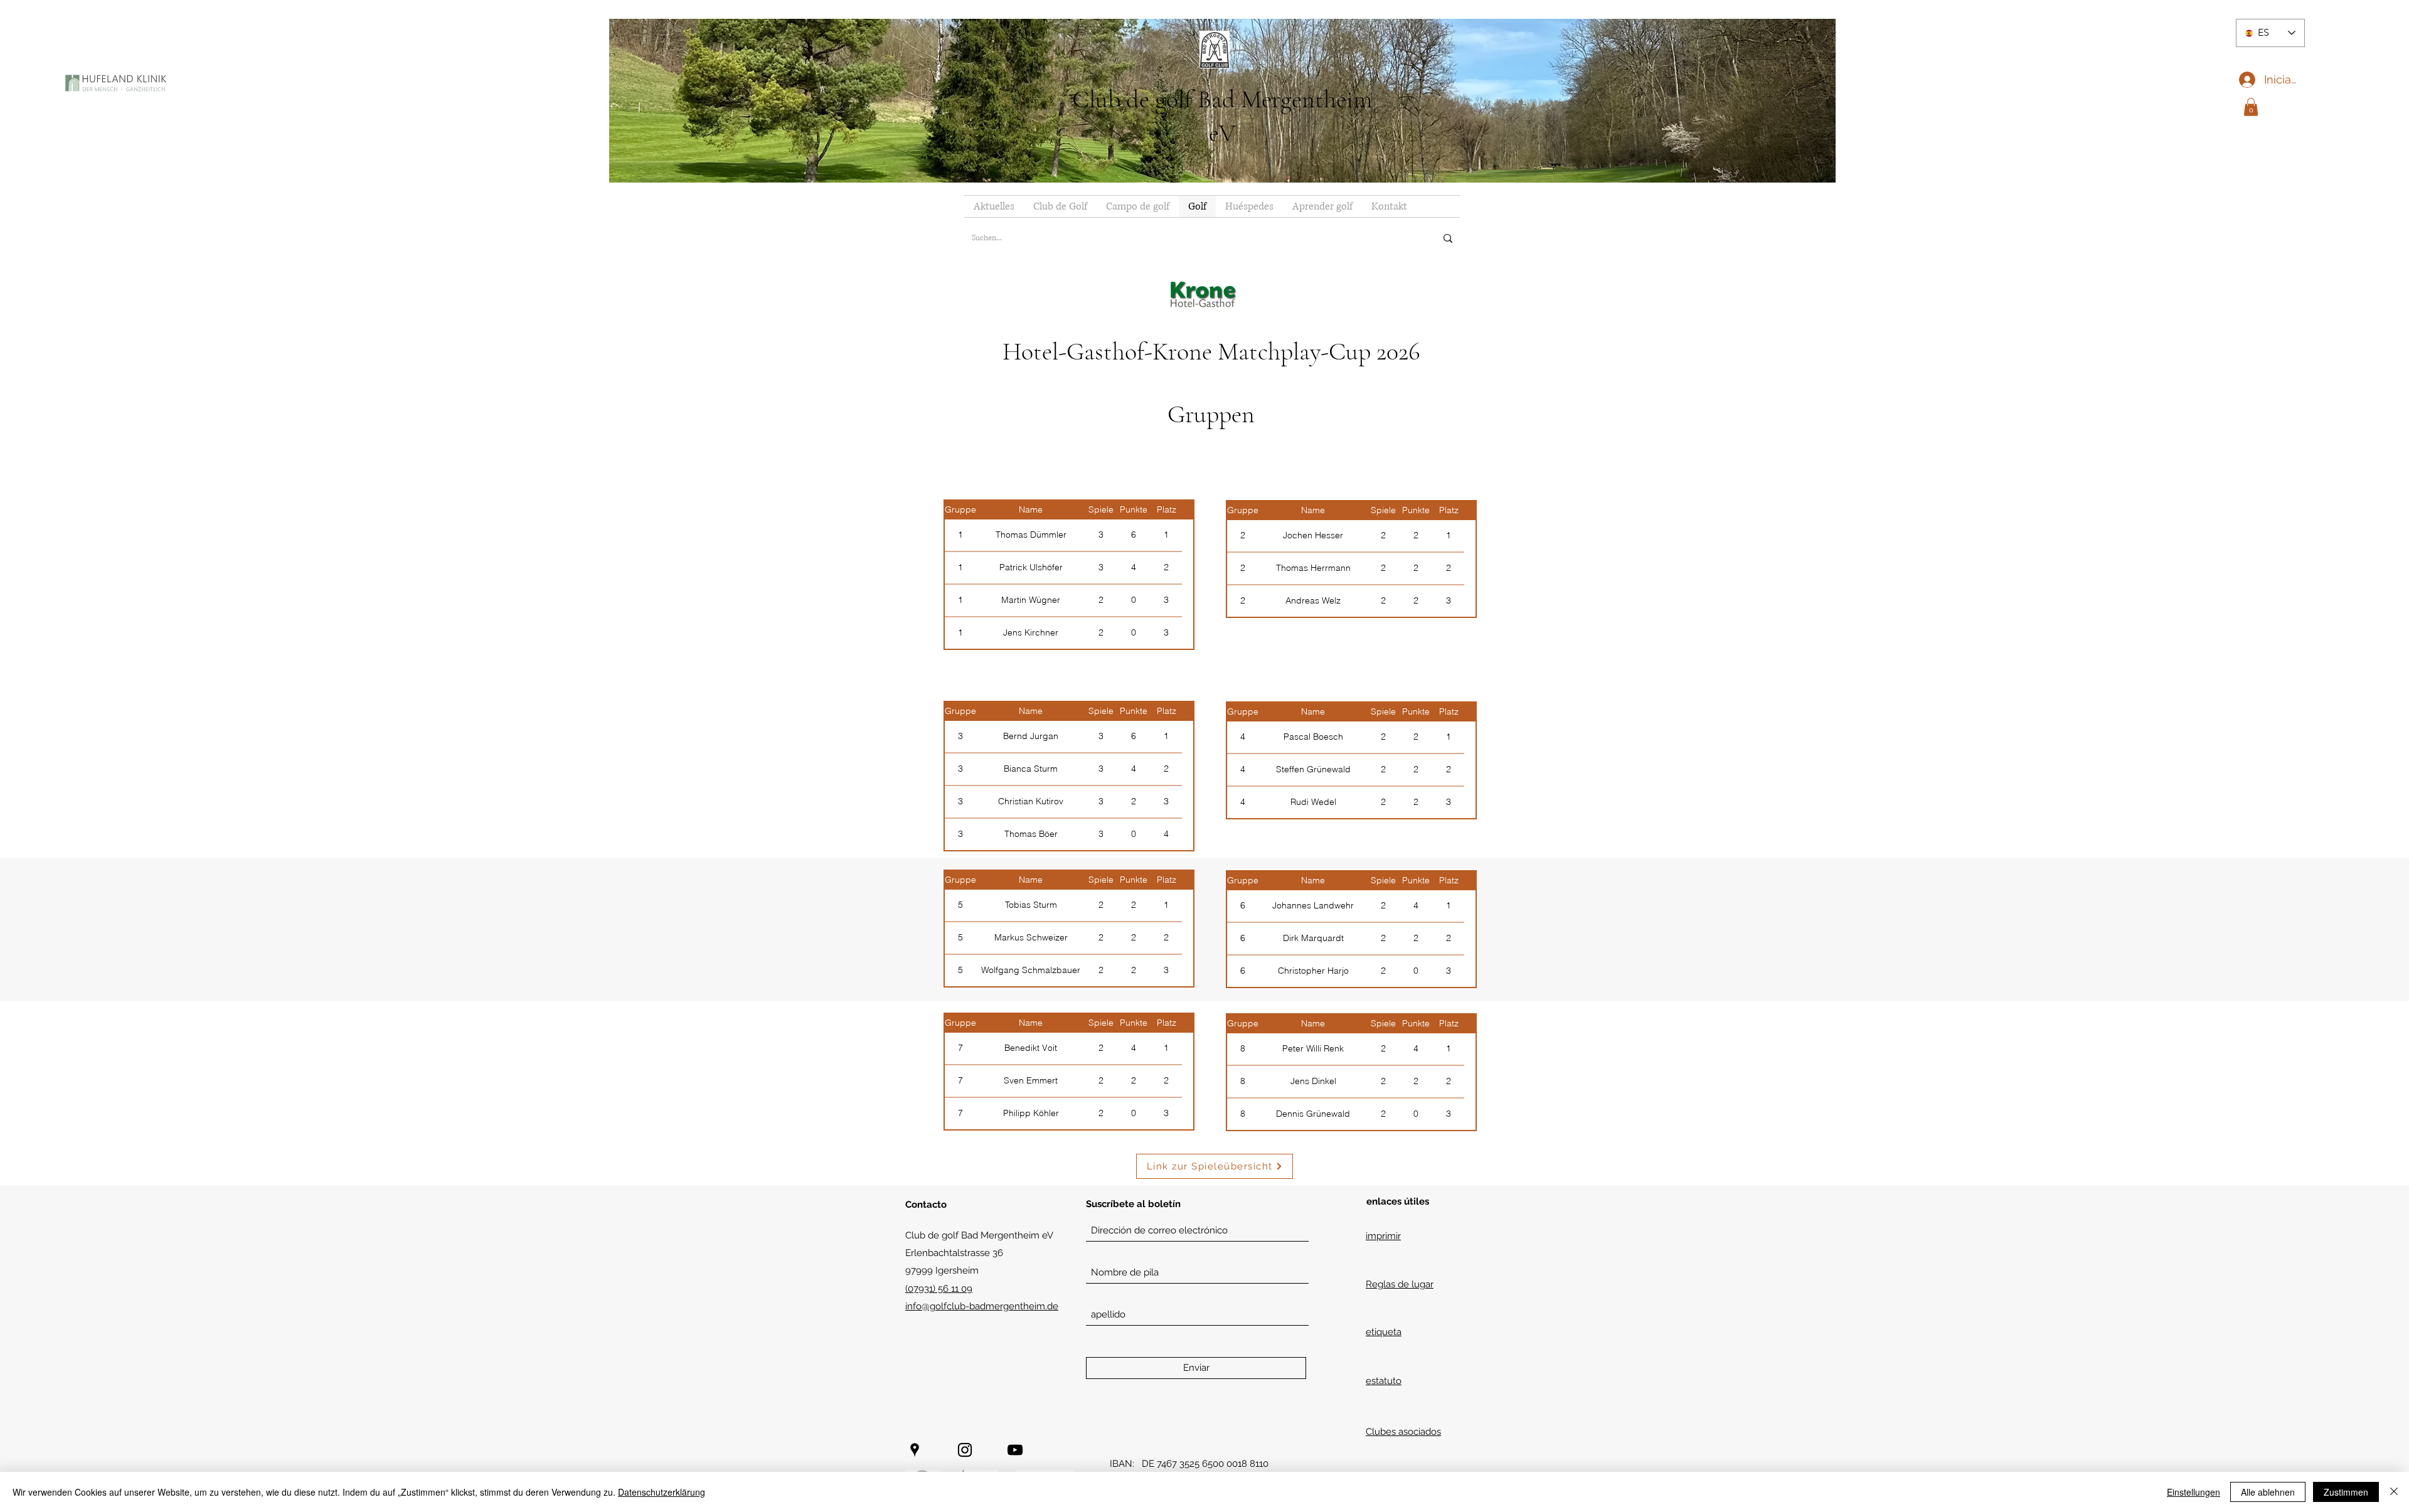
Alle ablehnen (2268, 1492)
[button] (2251, 107)
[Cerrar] (2394, 1492)
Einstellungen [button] (2194, 1492)
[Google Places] (915, 1450)
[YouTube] (1015, 1450)
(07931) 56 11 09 (939, 1289)
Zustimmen (2346, 1492)
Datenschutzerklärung (662, 1492)
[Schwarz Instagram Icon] (965, 1450)
